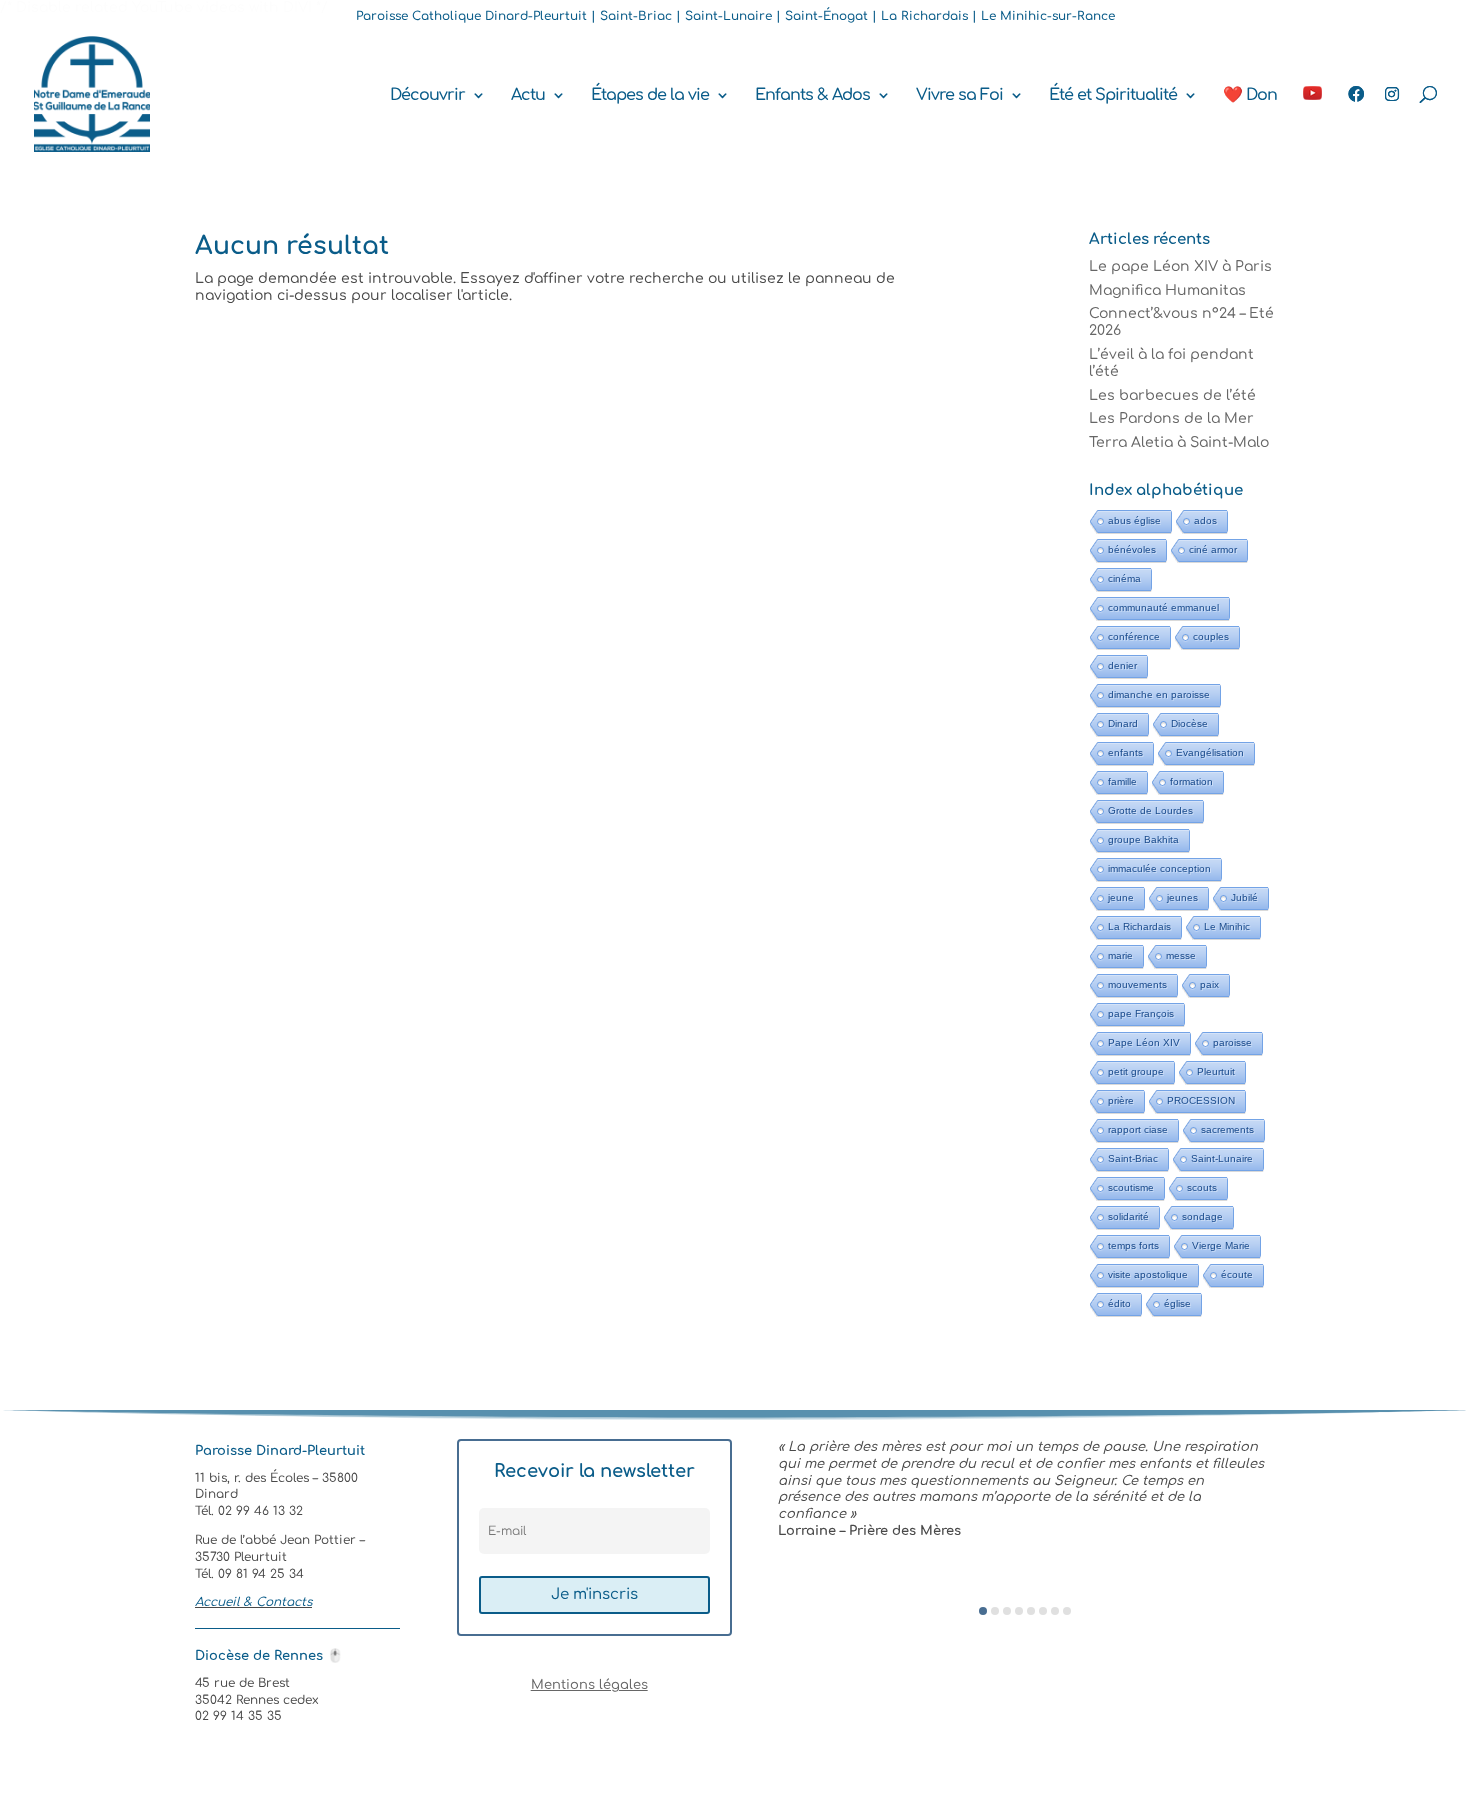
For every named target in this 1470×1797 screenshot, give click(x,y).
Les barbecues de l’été (1172, 395)
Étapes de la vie (650, 96)
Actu (528, 96)
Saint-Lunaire (1222, 1158)
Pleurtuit (1216, 1071)
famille (1122, 781)
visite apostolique (1148, 1274)
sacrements (1227, 1129)
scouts (1202, 1187)
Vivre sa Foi (959, 96)
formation (1191, 781)
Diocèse (1189, 723)
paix (1209, 984)
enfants (1125, 752)
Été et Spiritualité (1113, 96)
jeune (1121, 897)
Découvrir (427, 96)
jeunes (1182, 897)
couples (1211, 636)
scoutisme (1131, 1187)
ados (1205, 520)
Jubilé (1244, 897)
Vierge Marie (1221, 1245)
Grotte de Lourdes (1150, 810)
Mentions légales (589, 1685)
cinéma (1124, 578)
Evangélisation (1210, 752)
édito (1119, 1303)
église (1177, 1303)
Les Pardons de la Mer (1171, 418)
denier (1122, 665)
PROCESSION (1201, 1100)
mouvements (1137, 984)
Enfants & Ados (812, 96)
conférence (1134, 636)
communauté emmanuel (1163, 607)
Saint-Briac (1133, 1158)
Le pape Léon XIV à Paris (1180, 266)
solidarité (1128, 1216)
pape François (1141, 1013)
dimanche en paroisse (1159, 694)
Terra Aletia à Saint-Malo (1179, 442)
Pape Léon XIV (1144, 1042)
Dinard (1123, 723)
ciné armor (1213, 549)
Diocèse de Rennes (269, 1656)
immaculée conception (1159, 868)
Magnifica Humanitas (1167, 290)
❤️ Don (1250, 96)
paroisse (1232, 1042)
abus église (1134, 520)
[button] (983, 1611)
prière (1121, 1100)
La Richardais (1139, 926)
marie (1120, 955)
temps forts (1133, 1245)
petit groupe (1136, 1071)
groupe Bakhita (1143, 839)
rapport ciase (1138, 1129)
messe (1181, 955)
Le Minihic (1227, 926)
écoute (1237, 1274)
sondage (1202, 1216)
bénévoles (1132, 549)
